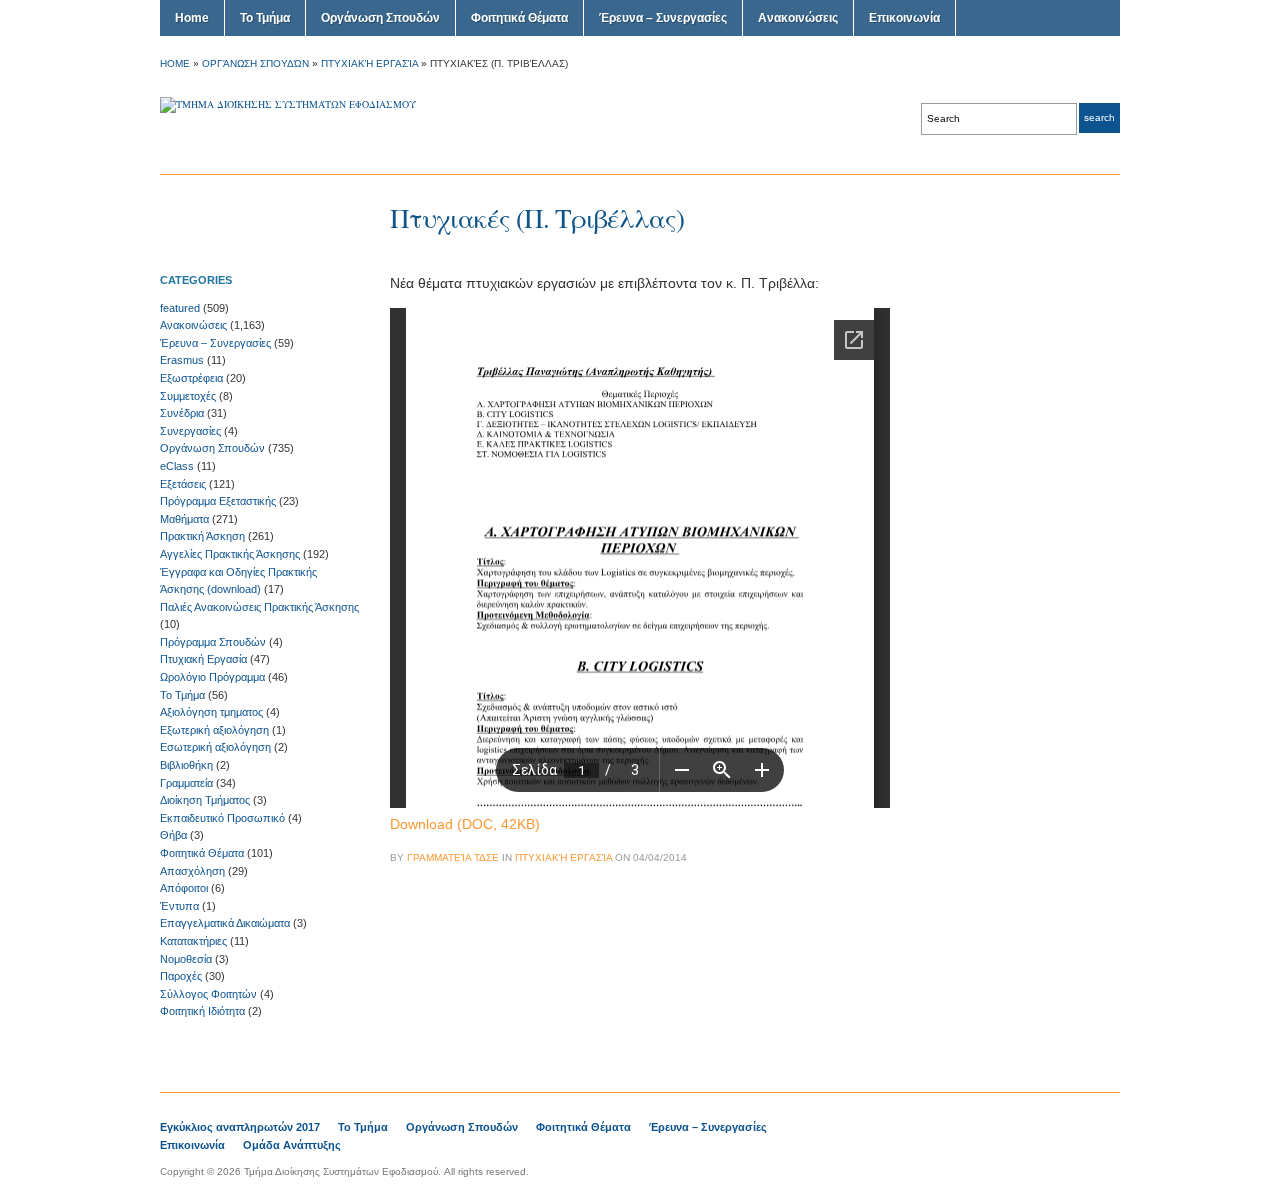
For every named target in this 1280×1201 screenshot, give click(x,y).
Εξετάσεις (183, 484)
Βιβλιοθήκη (186, 765)
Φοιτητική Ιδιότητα (202, 1011)
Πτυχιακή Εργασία (369, 63)
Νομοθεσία (186, 959)
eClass (177, 466)
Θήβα (173, 835)
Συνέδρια (182, 413)
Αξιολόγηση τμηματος (211, 712)
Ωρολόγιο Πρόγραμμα (212, 677)
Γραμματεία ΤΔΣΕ (453, 857)
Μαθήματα (184, 519)
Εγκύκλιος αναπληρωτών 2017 (240, 1127)
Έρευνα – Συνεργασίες (663, 18)
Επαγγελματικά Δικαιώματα (225, 923)
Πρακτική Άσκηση (202, 536)
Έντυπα (179, 906)
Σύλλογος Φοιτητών (208, 994)
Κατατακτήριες (193, 941)
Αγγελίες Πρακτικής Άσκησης (230, 554)
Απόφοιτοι (184, 888)
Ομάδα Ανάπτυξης (292, 1145)
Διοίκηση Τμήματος (205, 800)
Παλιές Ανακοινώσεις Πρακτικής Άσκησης (259, 607)
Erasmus (182, 360)
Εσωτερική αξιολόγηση (215, 747)
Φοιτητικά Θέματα (519, 18)
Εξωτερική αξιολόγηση (214, 730)
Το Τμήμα (265, 18)
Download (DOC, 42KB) (465, 824)
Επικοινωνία (904, 18)
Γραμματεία (186, 783)
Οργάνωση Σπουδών (380, 18)
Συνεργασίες (190, 431)
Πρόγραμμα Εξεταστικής (218, 501)
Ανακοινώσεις (798, 18)
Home (192, 18)
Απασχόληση (192, 871)
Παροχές (181, 976)
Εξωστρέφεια (191, 378)
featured (180, 308)
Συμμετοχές (188, 396)
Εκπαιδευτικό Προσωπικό (222, 818)
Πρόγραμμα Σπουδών (213, 642)
